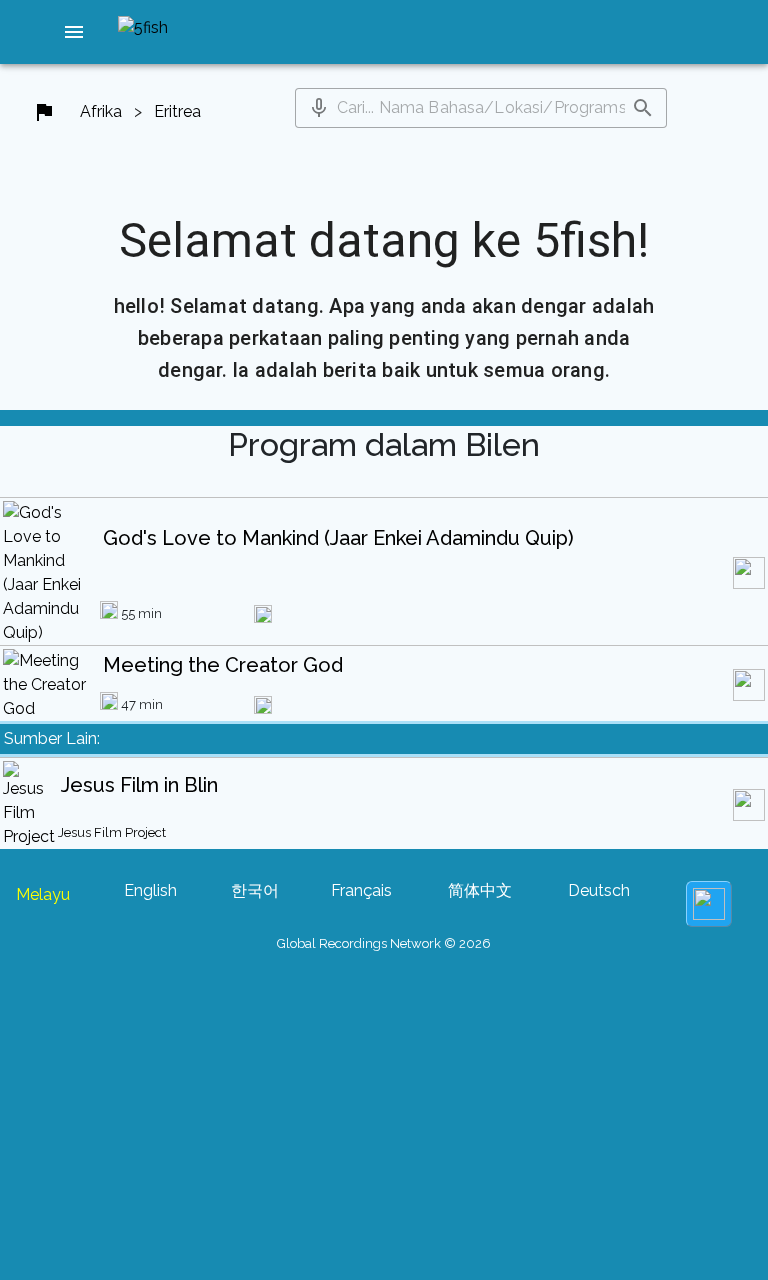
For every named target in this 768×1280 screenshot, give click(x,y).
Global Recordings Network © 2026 (384, 943)
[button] (74, 32)
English (150, 890)
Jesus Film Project (112, 832)
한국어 (255, 890)
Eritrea (177, 111)
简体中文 (480, 890)
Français (361, 890)
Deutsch (599, 890)
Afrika (101, 111)
